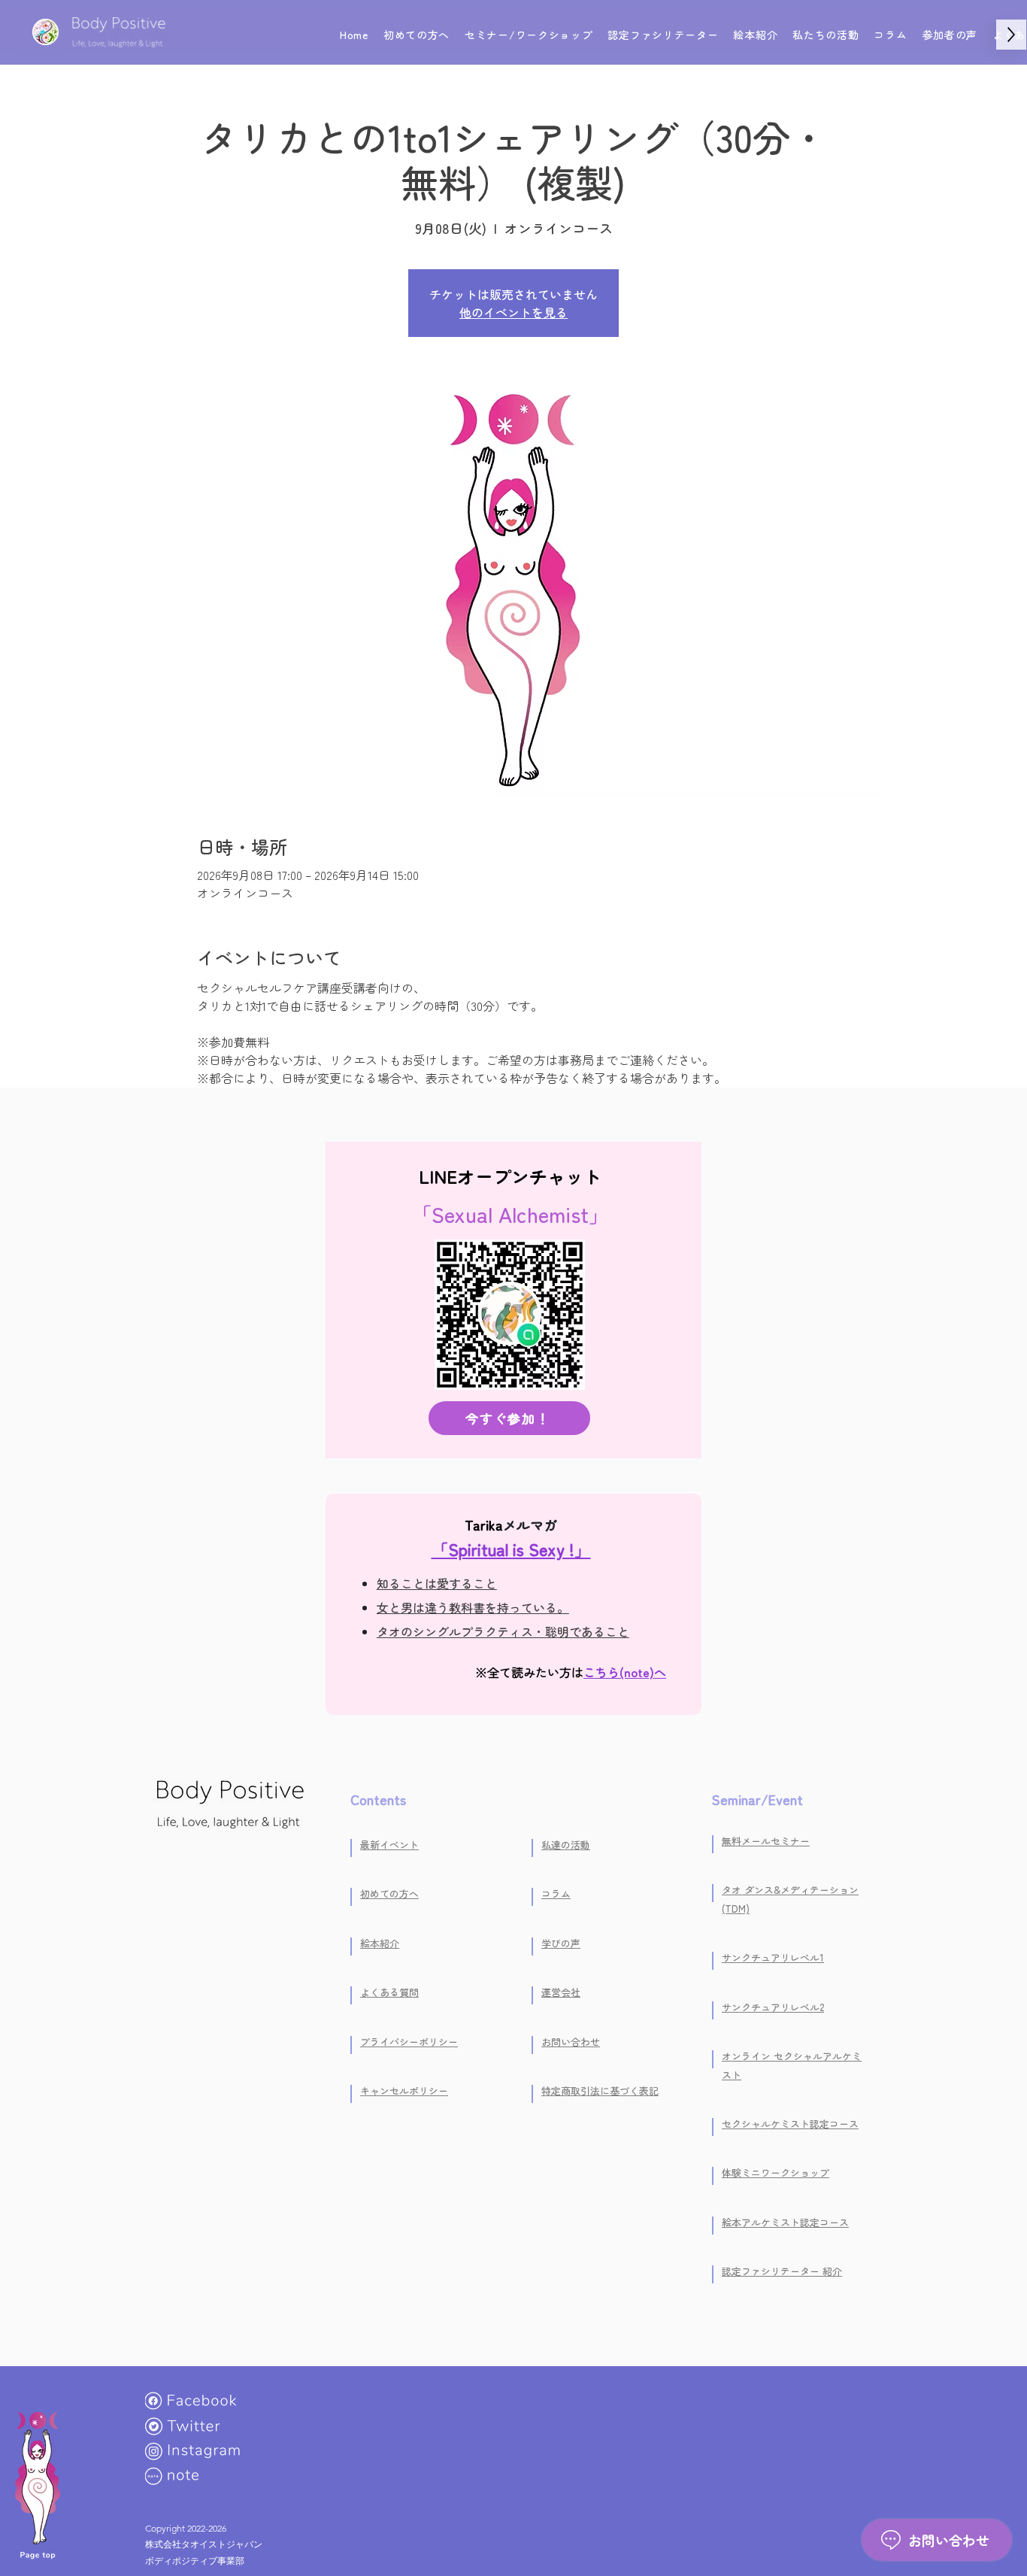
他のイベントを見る (513, 312)
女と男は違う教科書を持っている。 (473, 1607)
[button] (529, 35)
